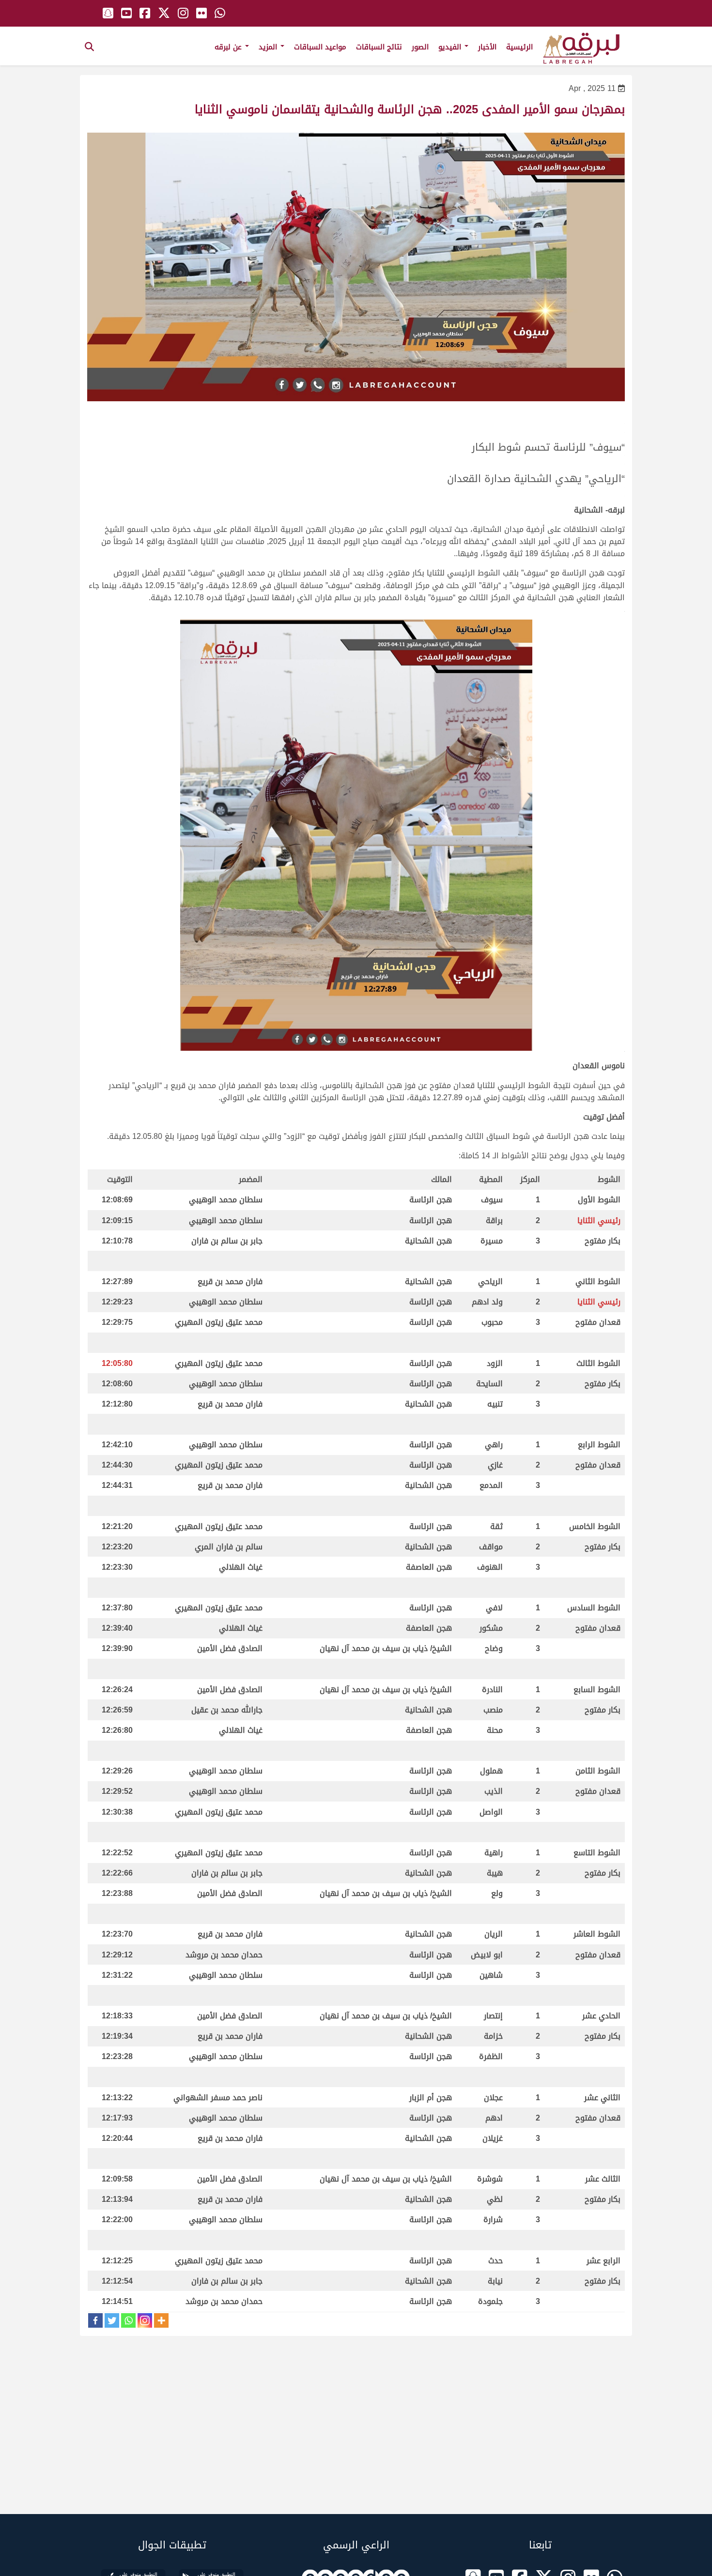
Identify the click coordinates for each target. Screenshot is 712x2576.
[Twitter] (112, 2320)
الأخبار (487, 47)
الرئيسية (519, 47)
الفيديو (451, 47)
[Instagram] (145, 2320)
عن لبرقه (229, 47)
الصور (420, 47)
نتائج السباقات (379, 47)
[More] (161, 2320)
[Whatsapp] (128, 2320)
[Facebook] (95, 2320)
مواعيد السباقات (320, 47)
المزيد (269, 47)
